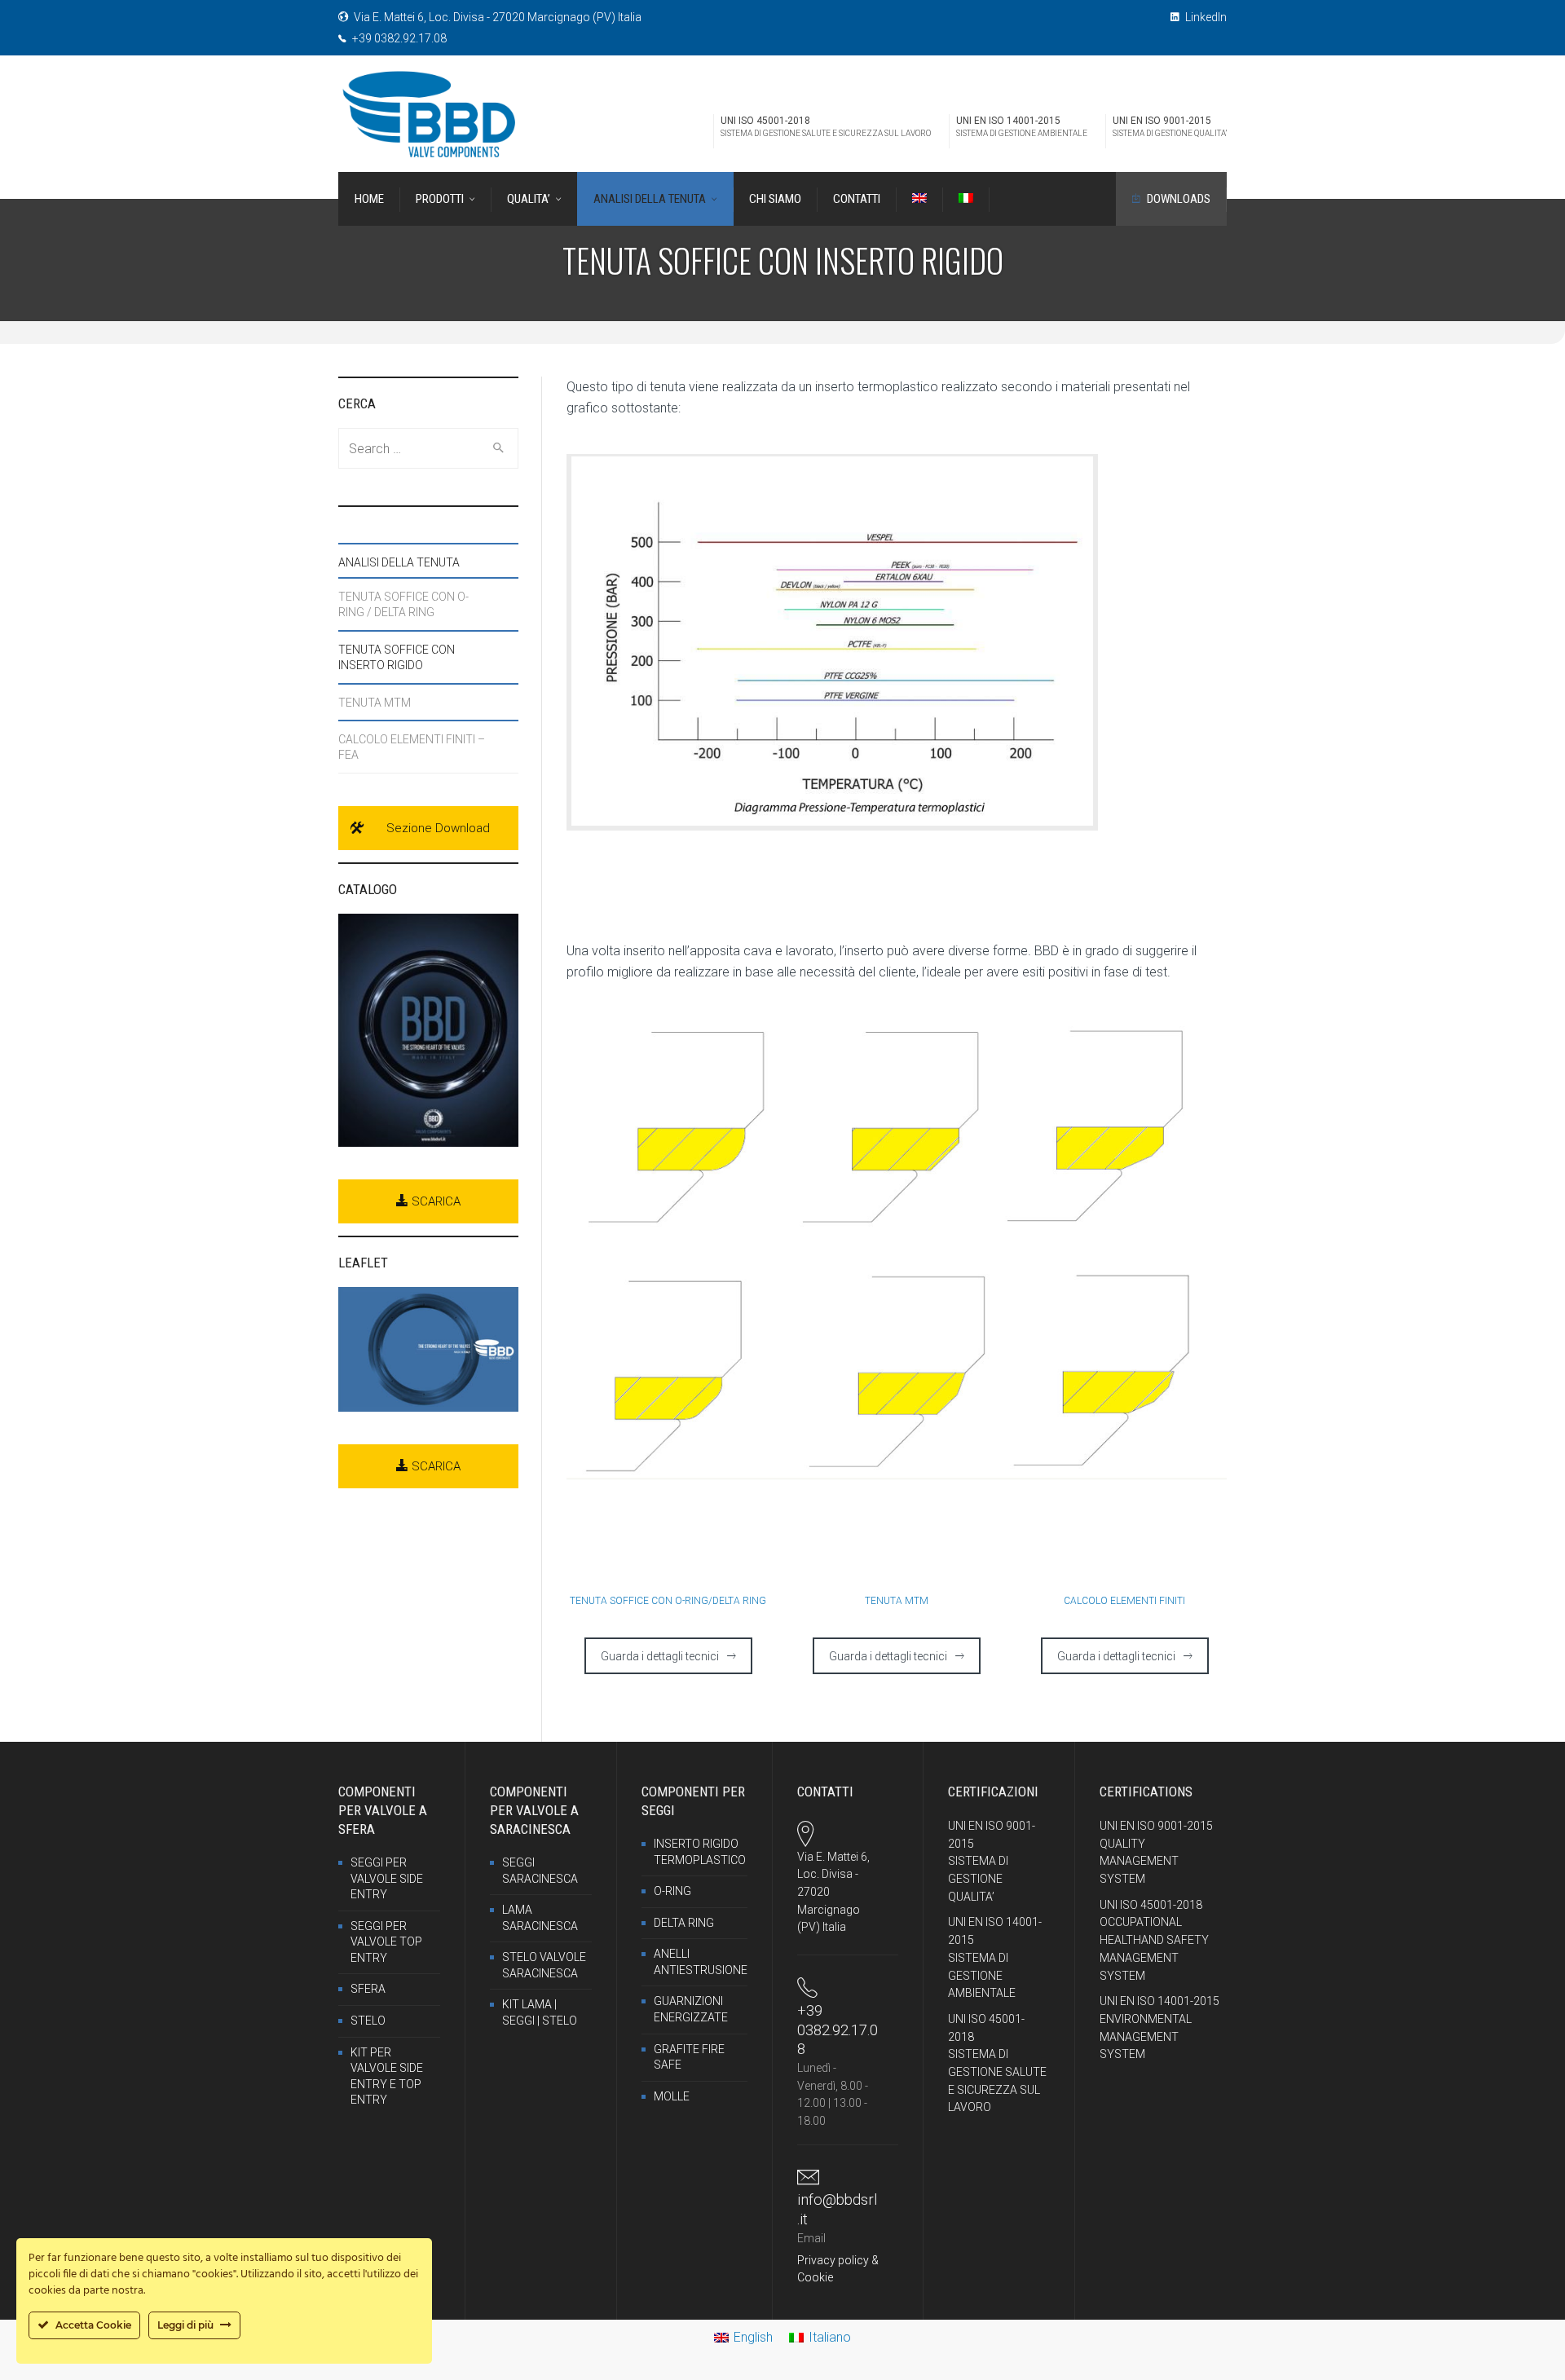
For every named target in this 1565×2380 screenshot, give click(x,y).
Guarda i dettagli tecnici (660, 1656)
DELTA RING (684, 1923)
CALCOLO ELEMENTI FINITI (1124, 1601)
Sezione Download (438, 828)
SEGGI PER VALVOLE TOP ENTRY (386, 1942)
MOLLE (672, 2096)
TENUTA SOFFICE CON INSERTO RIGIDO (397, 657)
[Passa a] (919, 199)
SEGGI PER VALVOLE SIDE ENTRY (387, 1878)
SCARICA (434, 1201)
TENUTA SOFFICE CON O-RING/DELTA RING (668, 1601)
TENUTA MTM (897, 1601)
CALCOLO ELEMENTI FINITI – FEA (412, 747)
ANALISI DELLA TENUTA (399, 562)
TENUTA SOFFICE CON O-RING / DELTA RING (403, 604)
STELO (368, 2021)
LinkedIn (1205, 17)
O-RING (672, 1891)
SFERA (368, 1989)
